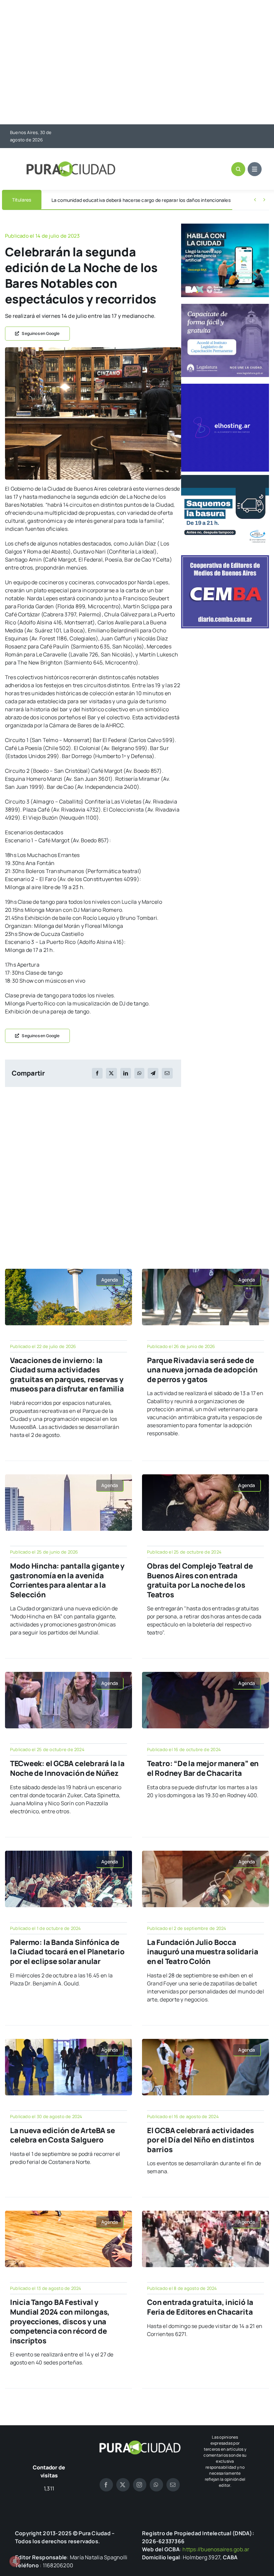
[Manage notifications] (15, 2561)
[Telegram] (153, 1073)
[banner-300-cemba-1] (225, 558)
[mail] (173, 2485)
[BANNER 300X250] (225, 226)
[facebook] (106, 2485)
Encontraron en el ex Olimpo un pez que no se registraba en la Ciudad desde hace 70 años (149, 200)
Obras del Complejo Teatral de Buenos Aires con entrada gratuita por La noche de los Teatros (200, 1580)
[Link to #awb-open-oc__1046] (238, 169)
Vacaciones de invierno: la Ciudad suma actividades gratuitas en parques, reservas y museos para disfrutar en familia (67, 1375)
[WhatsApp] (139, 1073)
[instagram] (140, 2485)
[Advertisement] (137, 63)
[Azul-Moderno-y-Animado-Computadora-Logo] (225, 386)
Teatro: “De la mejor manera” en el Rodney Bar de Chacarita (203, 1768)
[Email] (167, 1073)
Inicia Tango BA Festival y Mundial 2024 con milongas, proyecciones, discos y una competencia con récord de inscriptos (60, 2321)
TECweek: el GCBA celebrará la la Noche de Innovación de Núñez (67, 1768)
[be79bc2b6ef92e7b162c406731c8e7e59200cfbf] (93, 350)
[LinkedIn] (126, 1073)
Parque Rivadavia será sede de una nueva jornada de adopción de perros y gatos (202, 1370)
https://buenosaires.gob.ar (216, 2549)
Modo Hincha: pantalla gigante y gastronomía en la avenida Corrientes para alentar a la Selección (67, 1580)
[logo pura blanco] (140, 2443)
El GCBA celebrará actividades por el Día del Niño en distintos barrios (201, 2140)
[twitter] (123, 2485)
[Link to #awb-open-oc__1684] (255, 169)
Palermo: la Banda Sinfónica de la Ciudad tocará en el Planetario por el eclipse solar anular (67, 1952)
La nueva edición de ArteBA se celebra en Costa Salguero (62, 2135)
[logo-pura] (71, 164)
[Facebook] (97, 1073)
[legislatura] (225, 306)
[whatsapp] (156, 2485)
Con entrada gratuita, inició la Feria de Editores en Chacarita (200, 2307)
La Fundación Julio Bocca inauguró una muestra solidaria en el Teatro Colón (202, 1952)
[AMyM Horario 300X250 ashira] (225, 478)
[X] (111, 1073)
